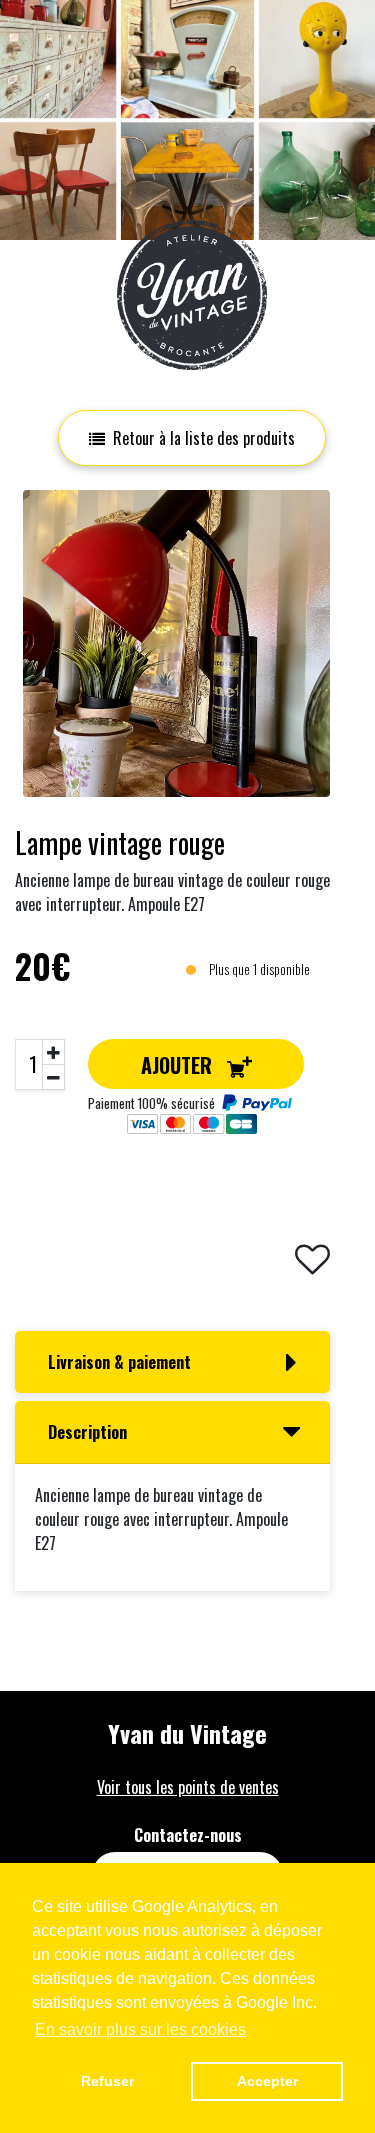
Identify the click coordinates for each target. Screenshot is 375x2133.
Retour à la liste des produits (204, 438)
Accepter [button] (267, 2081)
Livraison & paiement (119, 1362)
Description (87, 1432)
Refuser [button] (107, 2081)
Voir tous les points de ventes (188, 1787)
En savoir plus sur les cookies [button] (140, 2029)
